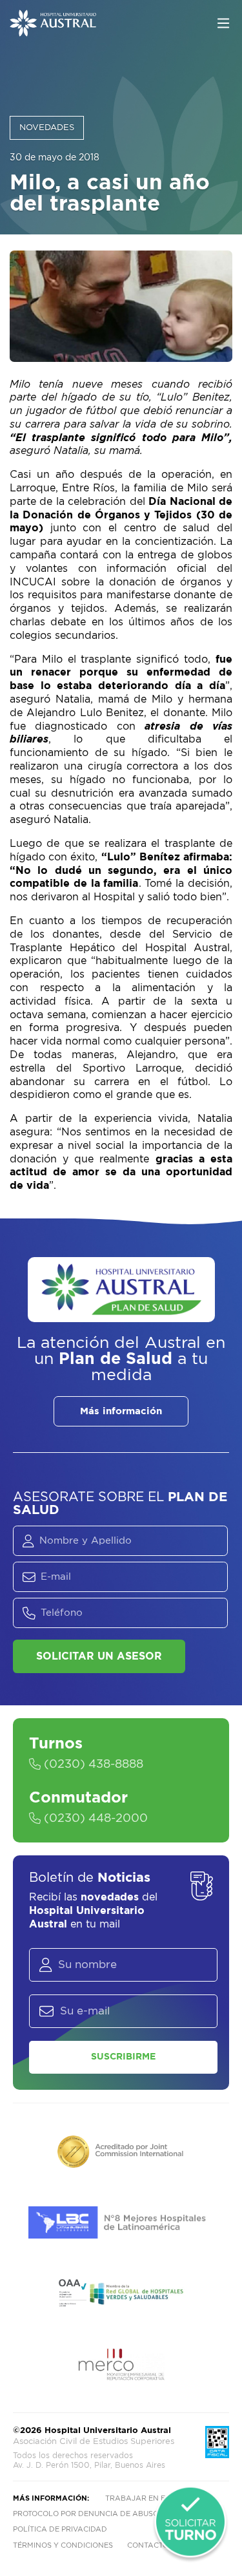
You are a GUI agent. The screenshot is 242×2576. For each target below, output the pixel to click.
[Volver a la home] (53, 30)
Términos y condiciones (63, 2545)
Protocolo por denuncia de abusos (88, 2514)
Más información (121, 1411)
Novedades (47, 128)
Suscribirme (123, 2057)
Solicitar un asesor (99, 1656)
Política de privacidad (60, 2529)
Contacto (148, 2545)
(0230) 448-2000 (94, 1819)
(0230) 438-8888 (92, 1765)
